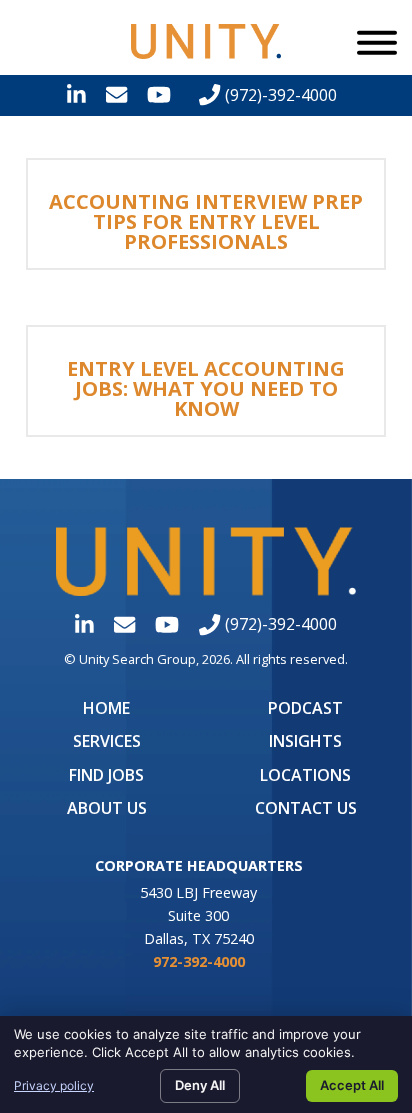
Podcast (305, 708)
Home (106, 708)
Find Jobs (106, 775)
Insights (305, 741)
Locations (305, 775)
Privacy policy (54, 1085)
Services (107, 741)
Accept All (352, 1085)
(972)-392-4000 (278, 95)
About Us (107, 808)
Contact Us (306, 808)
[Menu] (377, 42)
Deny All (200, 1085)
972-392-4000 (199, 961)
